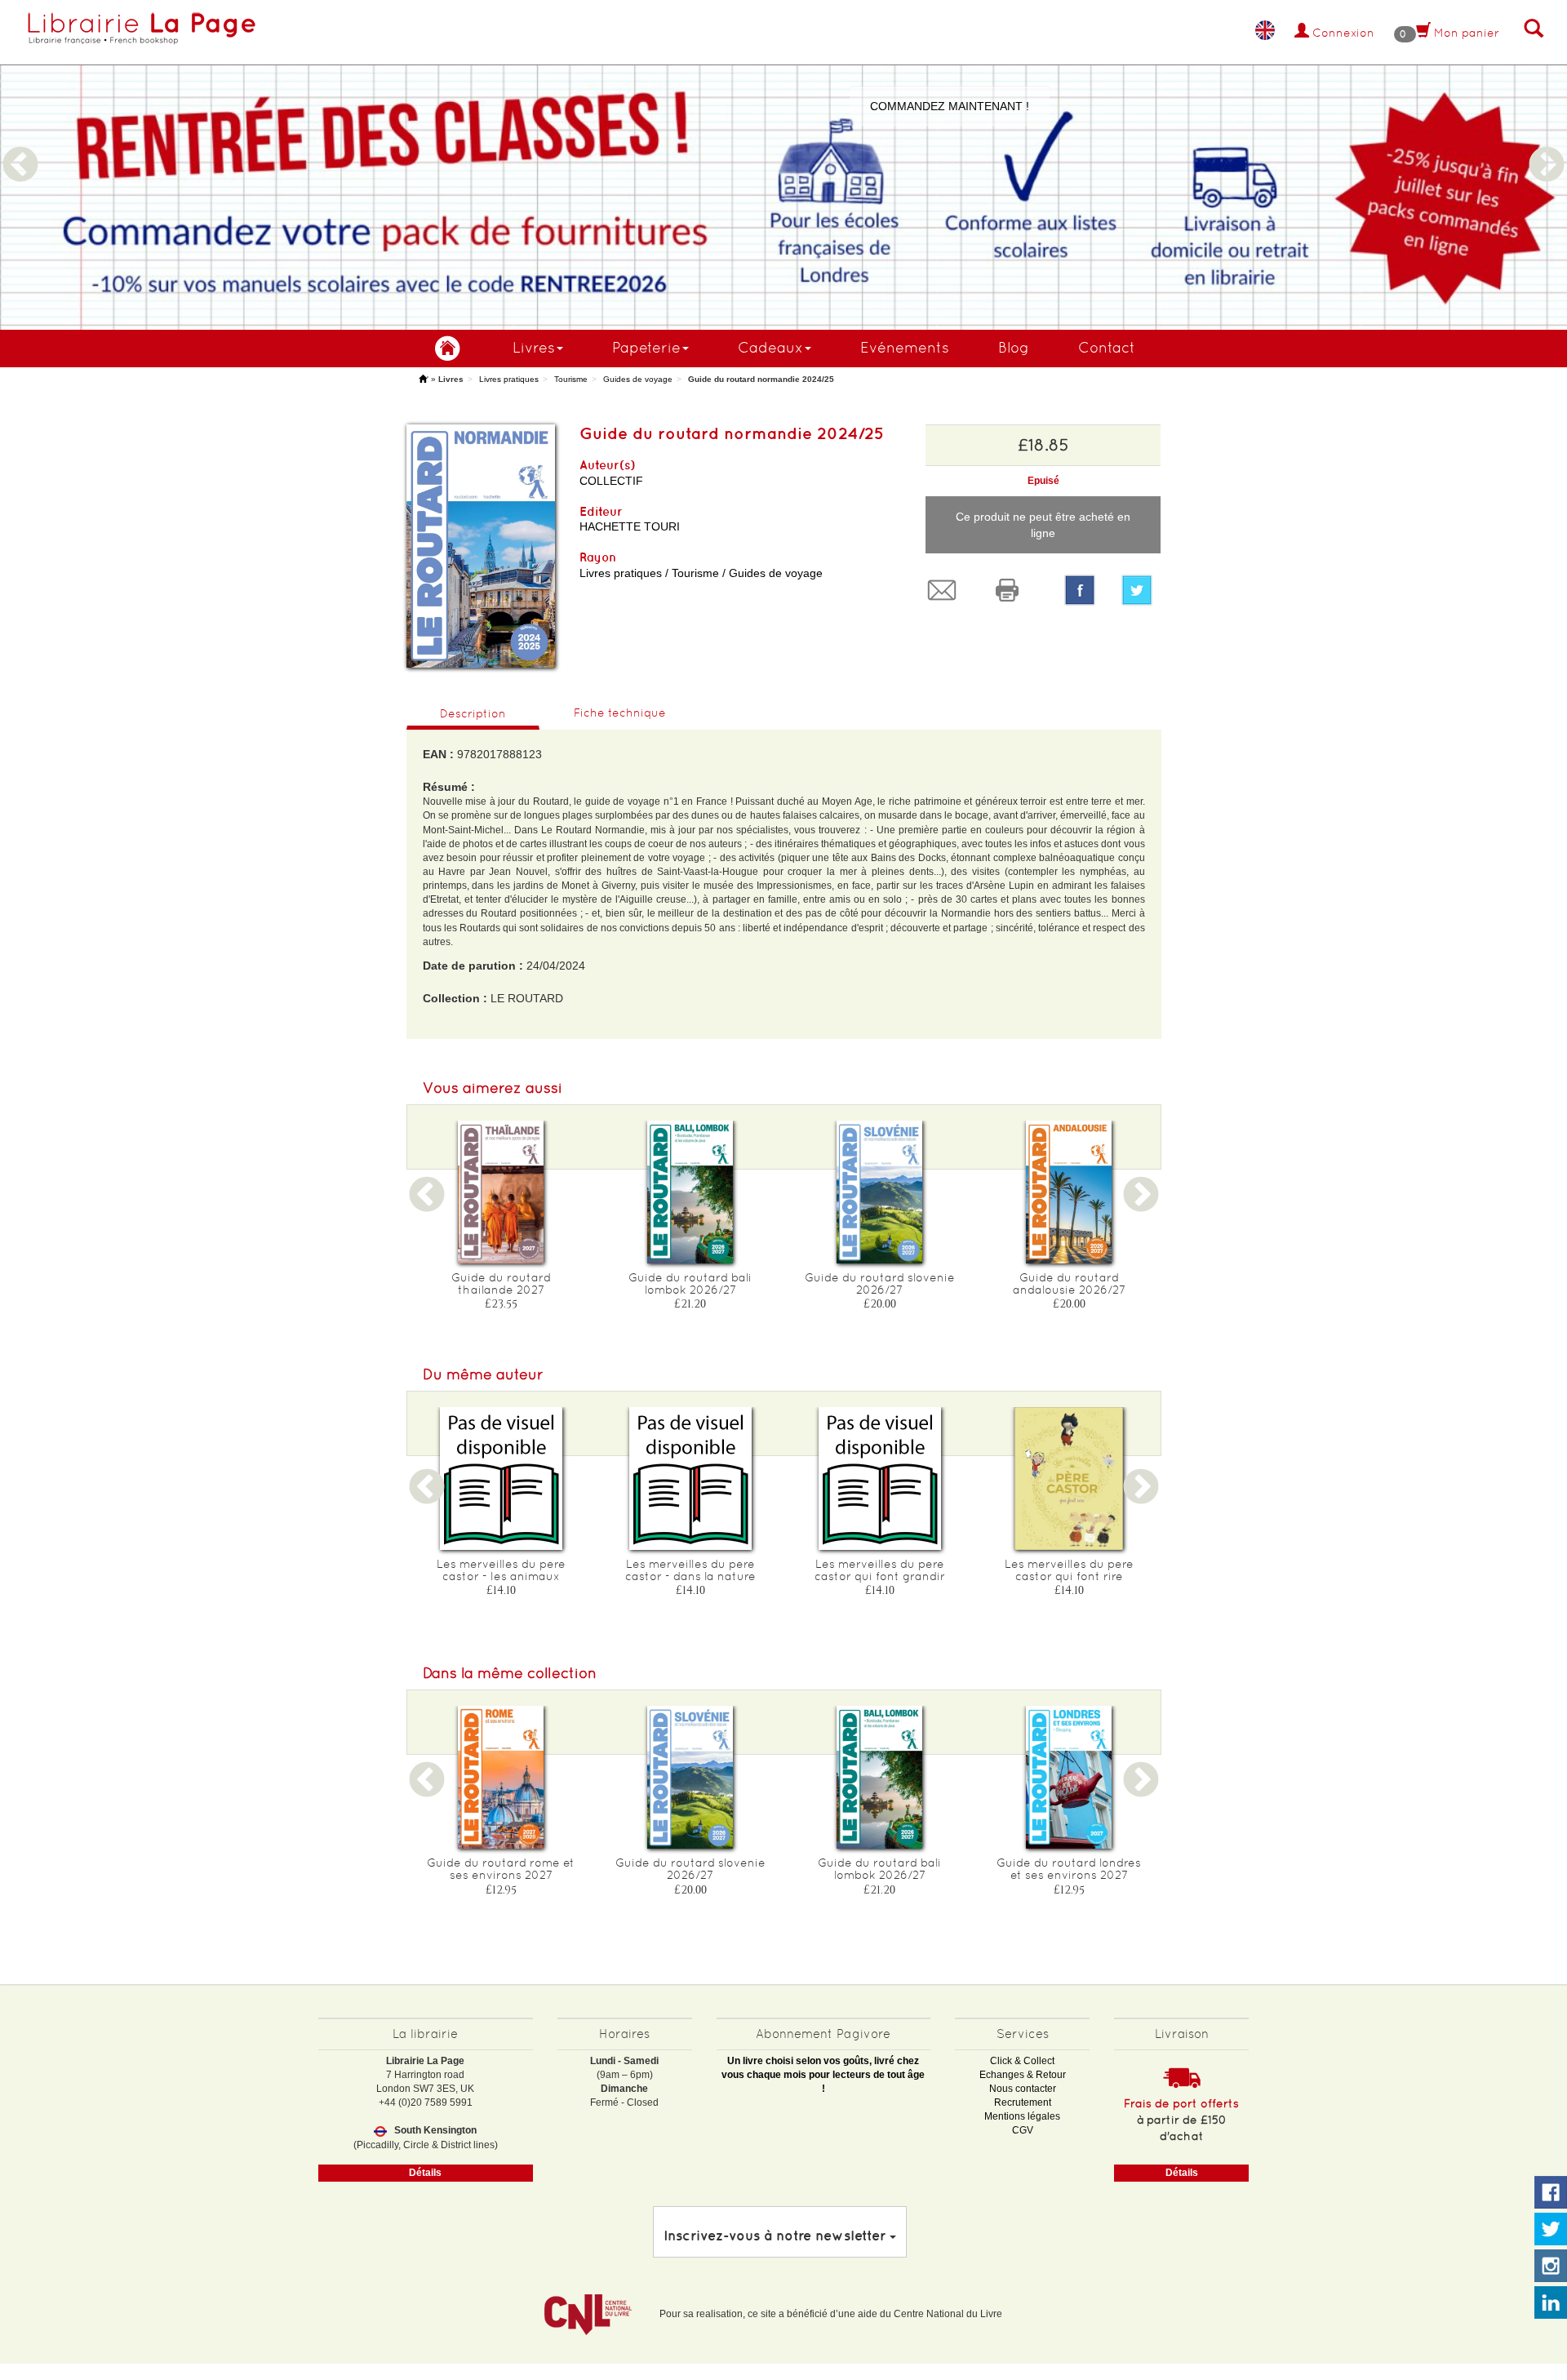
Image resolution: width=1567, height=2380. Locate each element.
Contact (1107, 347)
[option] (783, 165)
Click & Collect (1022, 2061)
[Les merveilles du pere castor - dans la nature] (690, 1479)
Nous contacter (1023, 2089)
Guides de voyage (638, 379)
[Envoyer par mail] (946, 590)
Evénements (905, 347)
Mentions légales (1022, 2116)
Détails (425, 2173)
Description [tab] (473, 713)
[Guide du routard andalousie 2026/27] (1069, 1192)
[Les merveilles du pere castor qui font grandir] (880, 1479)
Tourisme (571, 379)
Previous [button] (20, 145)
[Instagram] (1551, 2267)
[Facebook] (1080, 590)
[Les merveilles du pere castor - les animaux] (501, 1479)
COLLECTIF (611, 481)
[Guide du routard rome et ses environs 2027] (501, 1777)
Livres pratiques (509, 379)
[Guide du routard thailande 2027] (501, 1192)
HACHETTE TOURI (630, 526)
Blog (1014, 347)
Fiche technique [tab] (620, 713)
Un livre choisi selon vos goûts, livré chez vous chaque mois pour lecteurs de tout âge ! (823, 2075)
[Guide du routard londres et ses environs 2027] (1069, 1777)
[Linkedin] (1551, 2303)
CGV (1023, 2130)
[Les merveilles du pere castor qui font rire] (1069, 1479)
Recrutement (1023, 2102)
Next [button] (1547, 145)
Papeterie (646, 347)
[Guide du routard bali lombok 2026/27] (690, 1192)
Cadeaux (770, 347)
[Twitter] (1141, 590)
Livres (534, 347)
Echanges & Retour (1023, 2075)
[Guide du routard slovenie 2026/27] (880, 1192)
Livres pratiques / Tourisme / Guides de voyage (701, 573)
